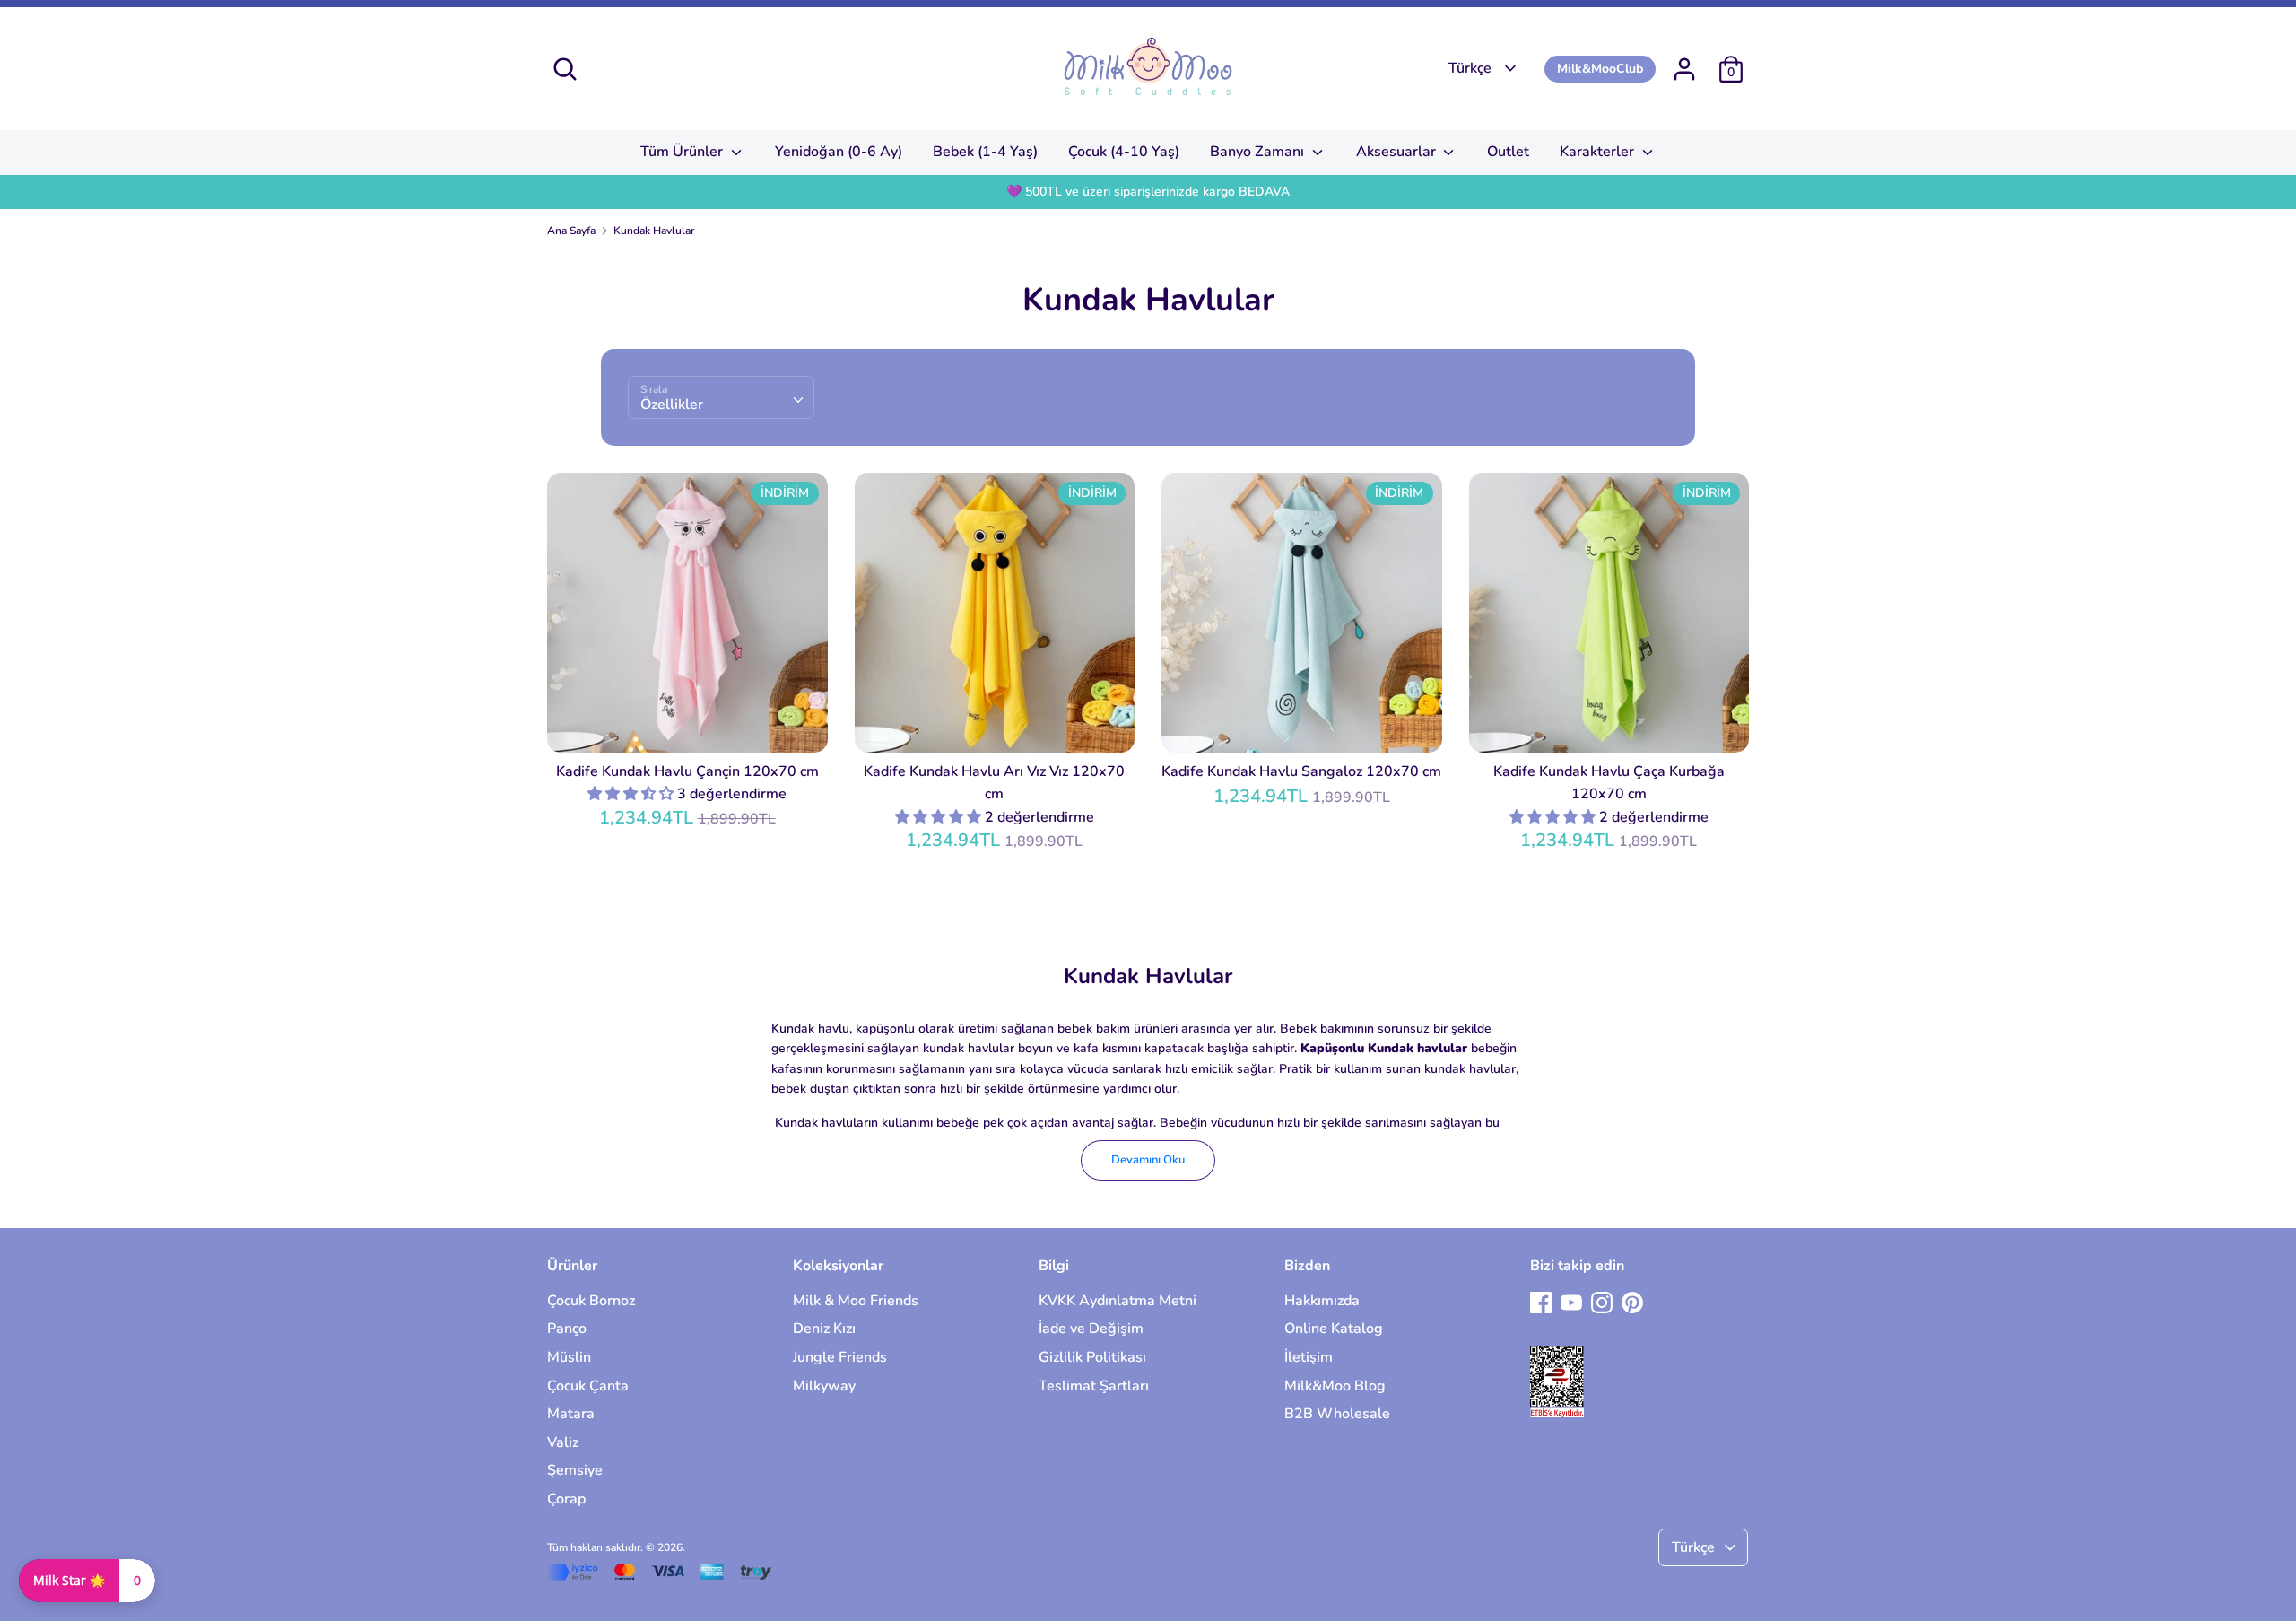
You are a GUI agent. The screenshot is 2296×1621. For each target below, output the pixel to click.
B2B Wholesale (1337, 1414)
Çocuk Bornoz (591, 1301)
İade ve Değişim (1091, 1329)
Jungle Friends (840, 1357)
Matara (571, 1414)
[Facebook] (1541, 1302)
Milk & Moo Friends (856, 1301)
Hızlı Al (688, 723)
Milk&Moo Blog (1335, 1386)
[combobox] (721, 397)
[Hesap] (1684, 62)
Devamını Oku (1148, 1160)
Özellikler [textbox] (672, 405)
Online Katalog (1334, 1329)
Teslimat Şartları (1094, 1386)
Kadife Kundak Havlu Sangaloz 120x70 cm (1301, 771)
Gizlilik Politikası (1092, 1357)
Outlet (1508, 152)
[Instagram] (1602, 1302)
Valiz (563, 1442)
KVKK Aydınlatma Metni (1118, 1301)
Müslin (569, 1357)
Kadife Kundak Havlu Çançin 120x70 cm (687, 771)
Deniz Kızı (824, 1329)
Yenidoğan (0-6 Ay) (839, 152)
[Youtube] (1571, 1302)
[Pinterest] (1632, 1302)
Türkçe (1470, 68)
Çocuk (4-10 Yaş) (1124, 152)
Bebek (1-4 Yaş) (985, 152)
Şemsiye (575, 1470)
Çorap (566, 1499)
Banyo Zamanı (1259, 152)
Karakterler (1599, 152)
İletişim (1309, 1357)
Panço (567, 1329)
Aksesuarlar (1398, 152)
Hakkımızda (1322, 1301)
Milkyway (824, 1386)
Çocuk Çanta (588, 1386)
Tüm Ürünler (683, 152)
